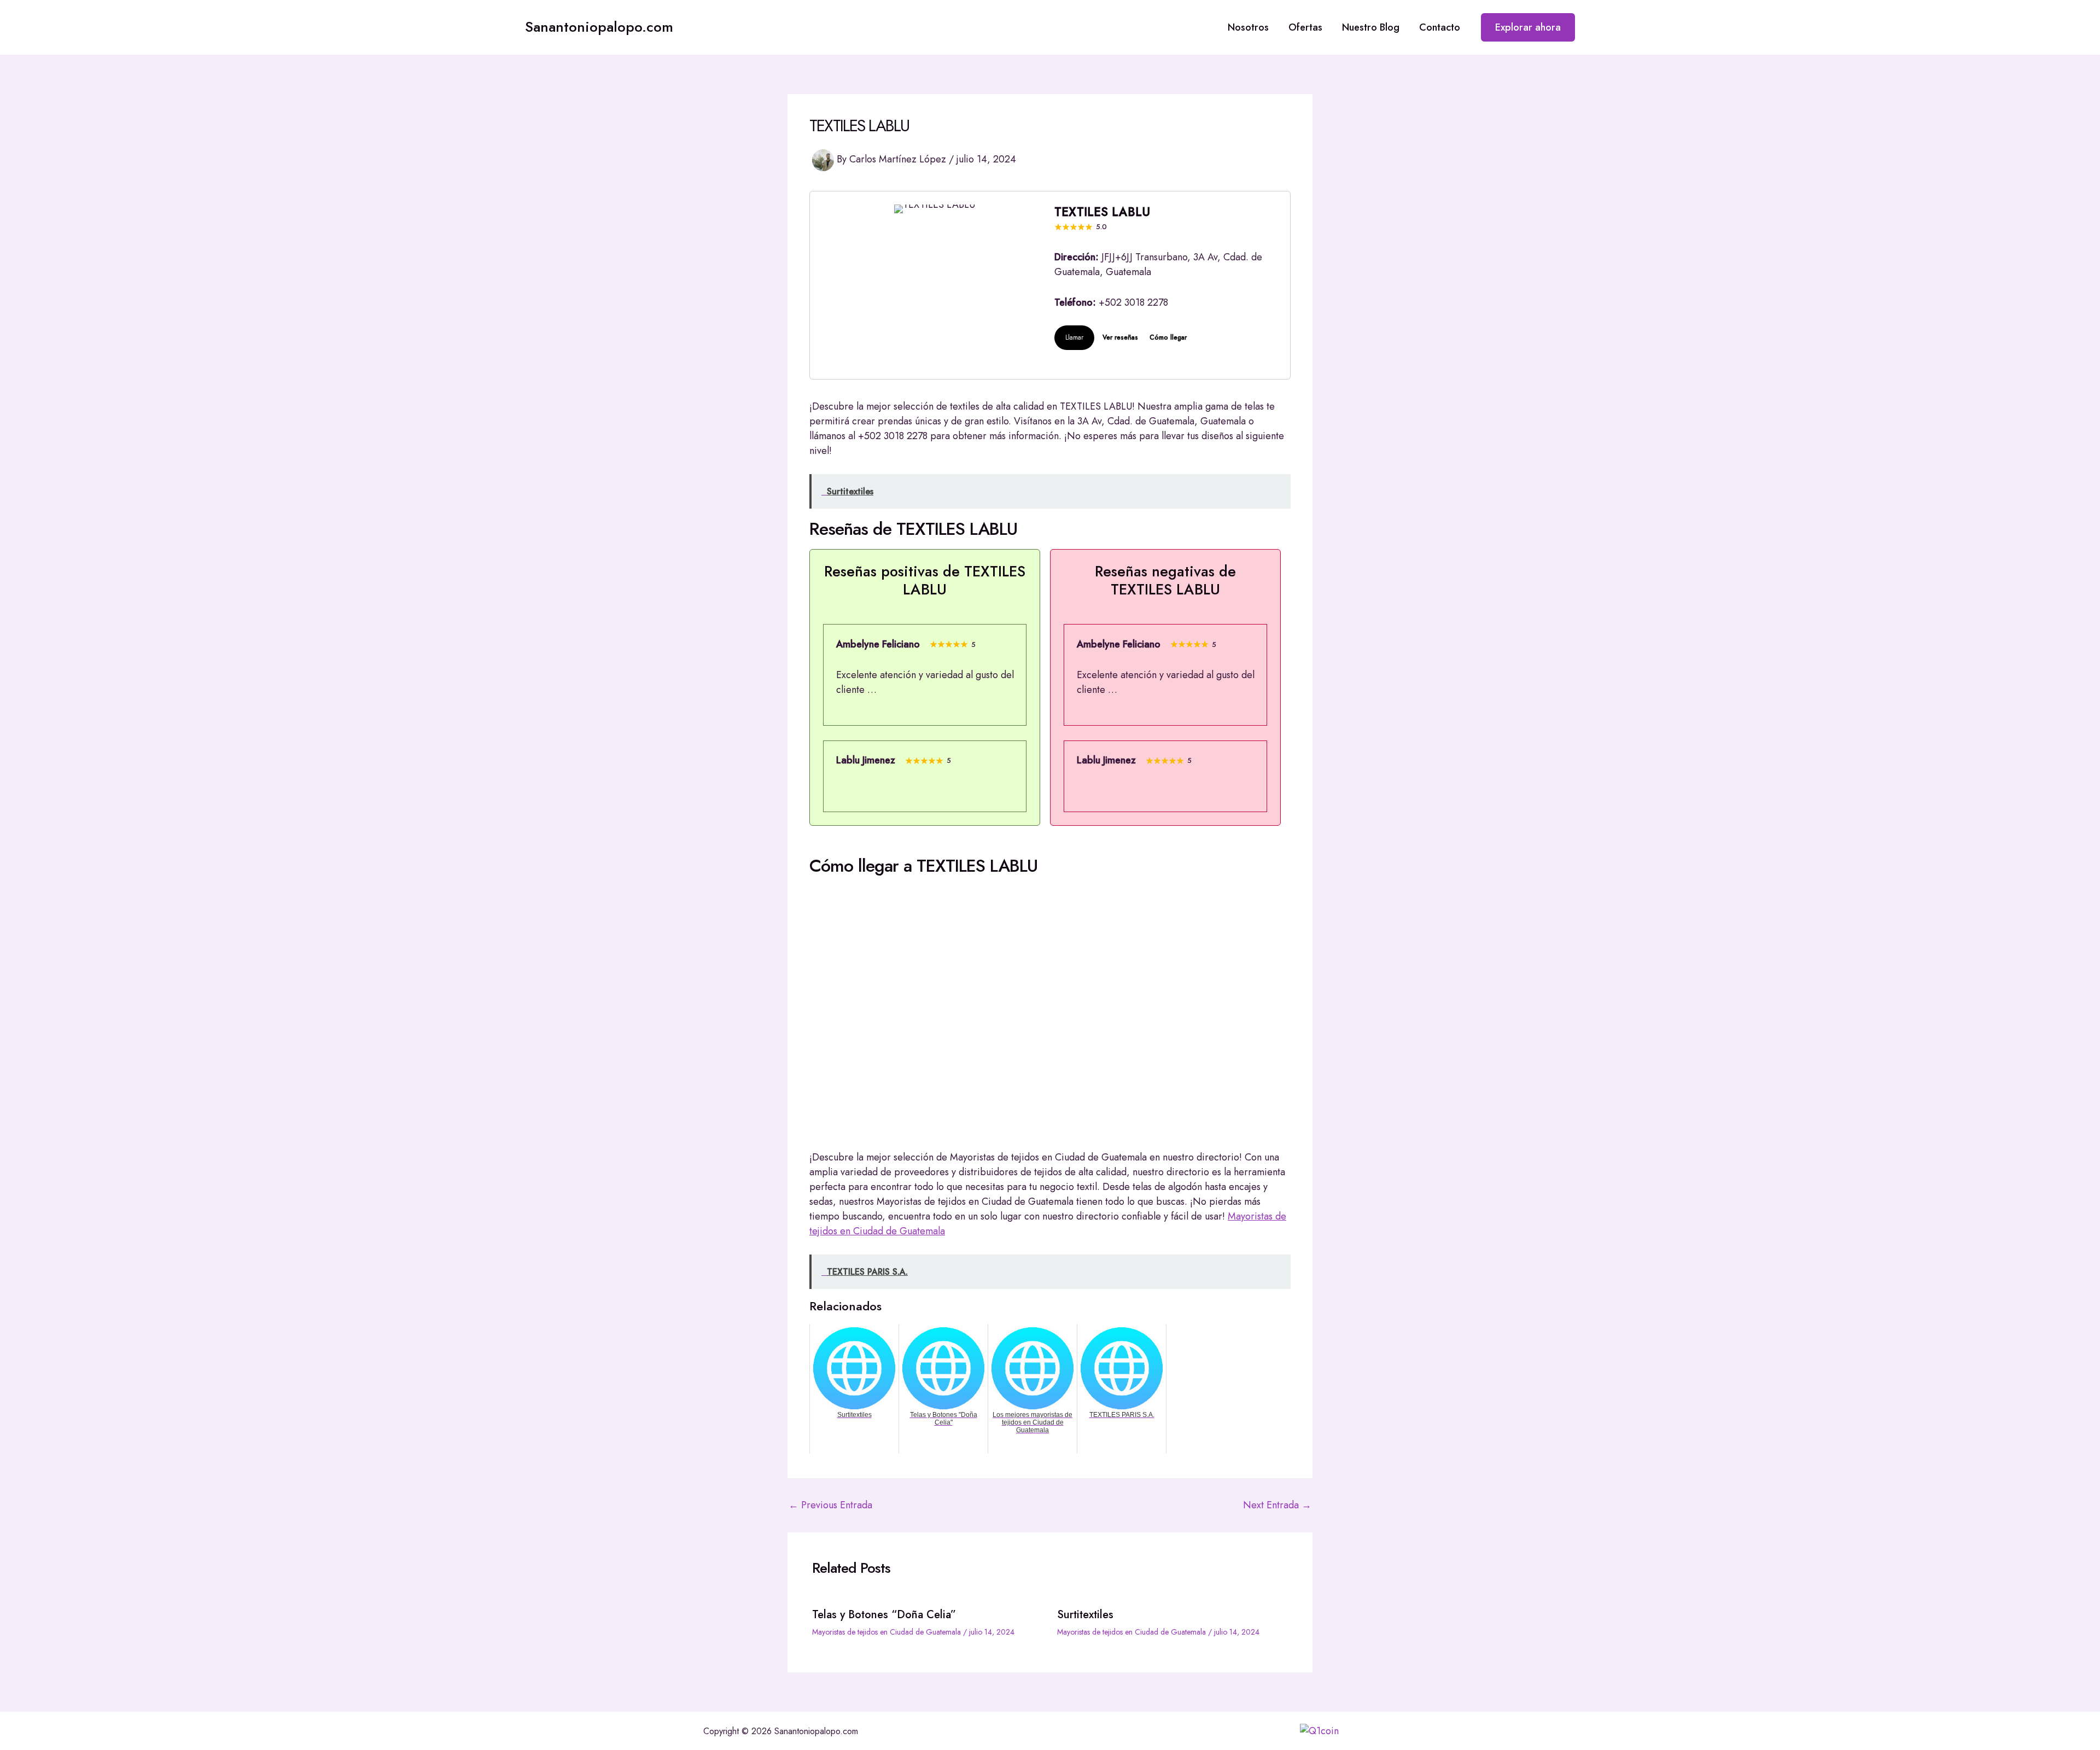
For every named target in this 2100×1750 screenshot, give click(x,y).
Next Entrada (1277, 1505)
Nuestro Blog (1371, 27)
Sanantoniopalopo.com (599, 27)
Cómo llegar (1168, 337)
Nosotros (1248, 27)
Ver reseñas (1120, 337)
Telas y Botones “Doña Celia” (884, 1615)
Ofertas (1305, 27)
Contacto (1440, 27)
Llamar (1074, 337)
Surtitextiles (1085, 1615)
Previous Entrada (830, 1505)
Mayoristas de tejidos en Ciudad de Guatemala (886, 1632)
